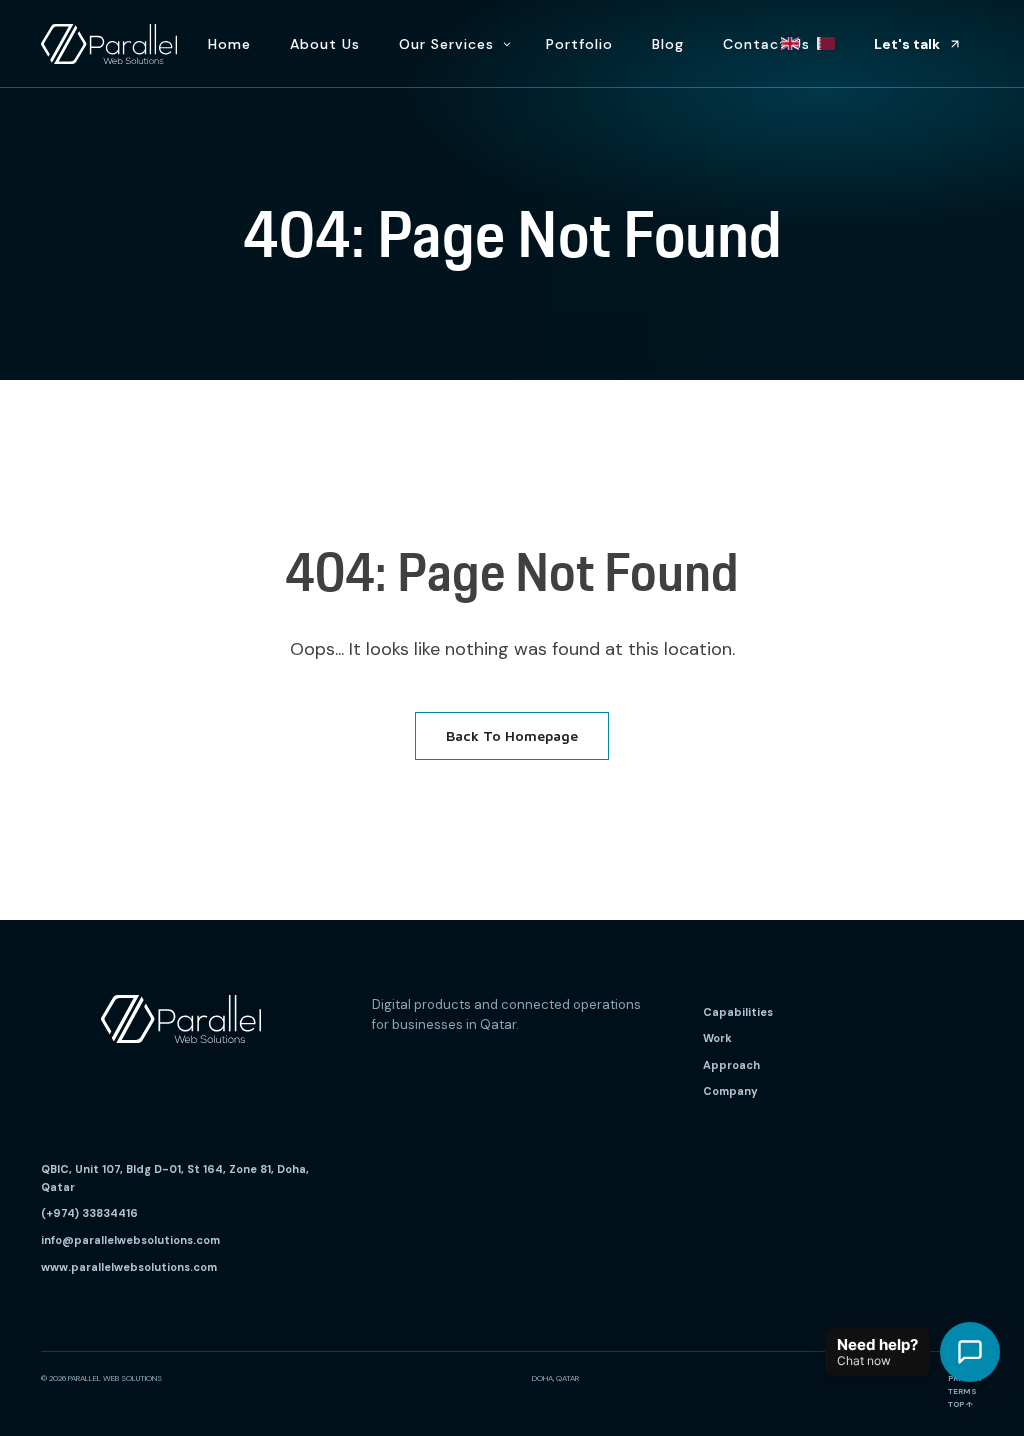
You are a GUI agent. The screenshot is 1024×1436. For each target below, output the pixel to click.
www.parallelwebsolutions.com (129, 1267)
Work (717, 1038)
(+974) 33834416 (89, 1213)
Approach (731, 1065)
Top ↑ (960, 1404)
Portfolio (579, 44)
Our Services (446, 44)
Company (730, 1091)
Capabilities (738, 1012)
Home (229, 44)
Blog (668, 44)
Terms (962, 1391)
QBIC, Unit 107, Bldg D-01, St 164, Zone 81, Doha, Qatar (175, 1178)
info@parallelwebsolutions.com (130, 1240)
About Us (325, 44)
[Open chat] (970, 1352)
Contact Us (766, 44)
